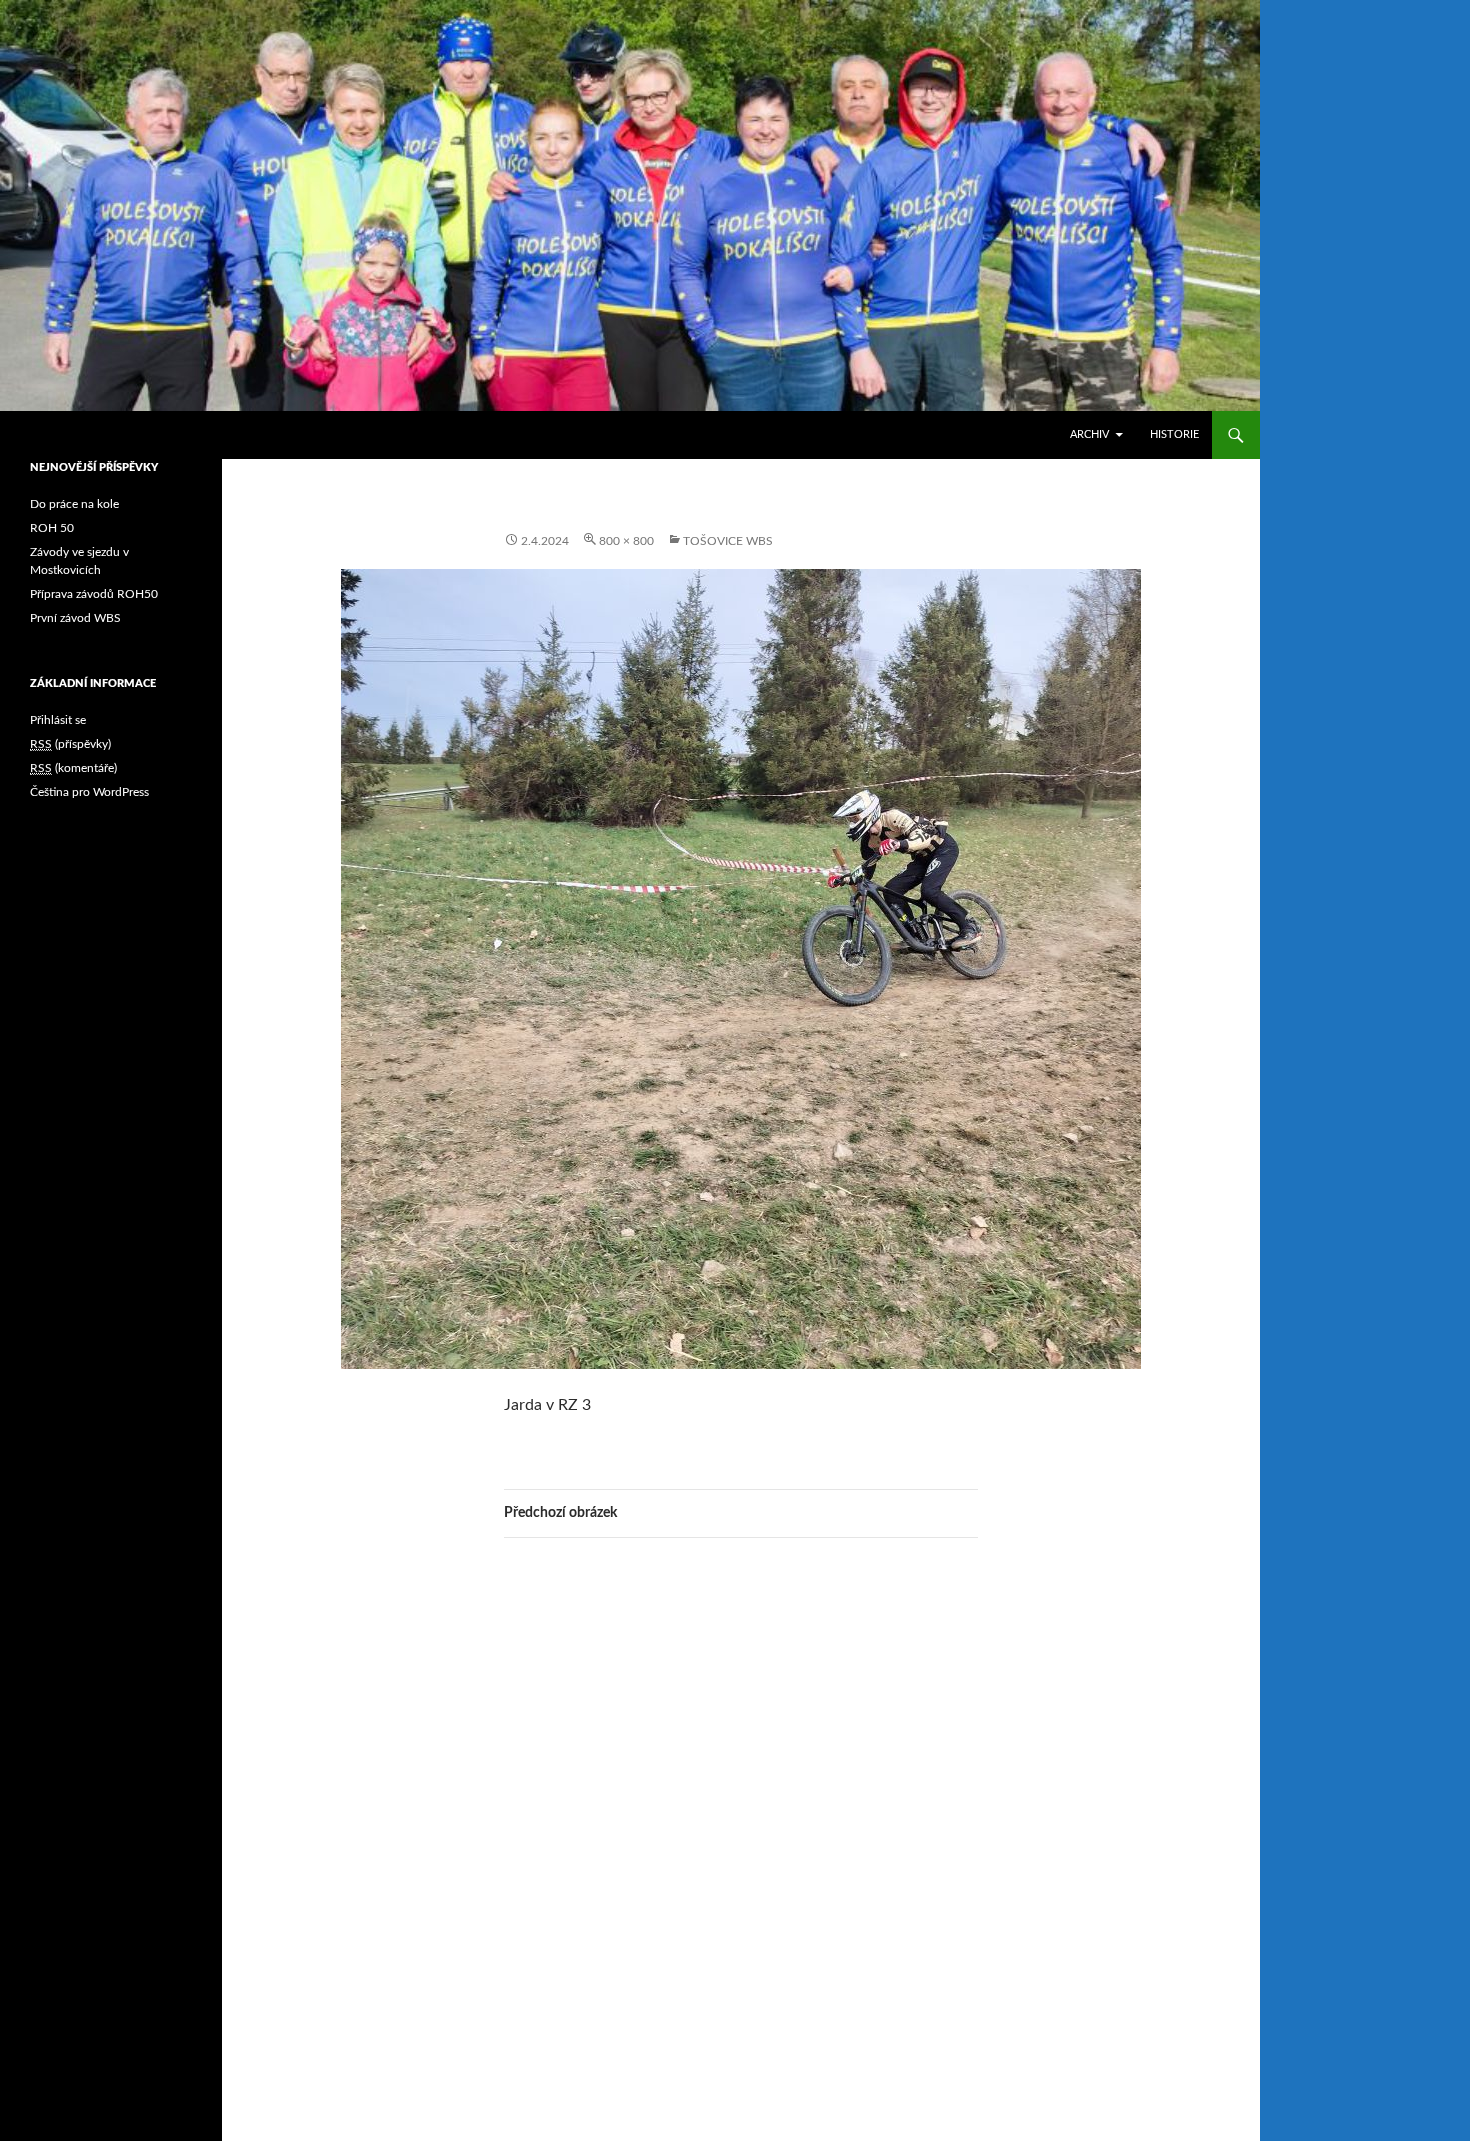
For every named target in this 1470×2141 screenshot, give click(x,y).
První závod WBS (75, 618)
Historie (1174, 434)
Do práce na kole (74, 504)
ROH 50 (52, 528)
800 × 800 (626, 541)
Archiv (1089, 434)
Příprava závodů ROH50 (94, 594)
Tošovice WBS (728, 541)
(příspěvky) (70, 744)
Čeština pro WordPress (89, 792)
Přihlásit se (58, 720)
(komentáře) (73, 768)
